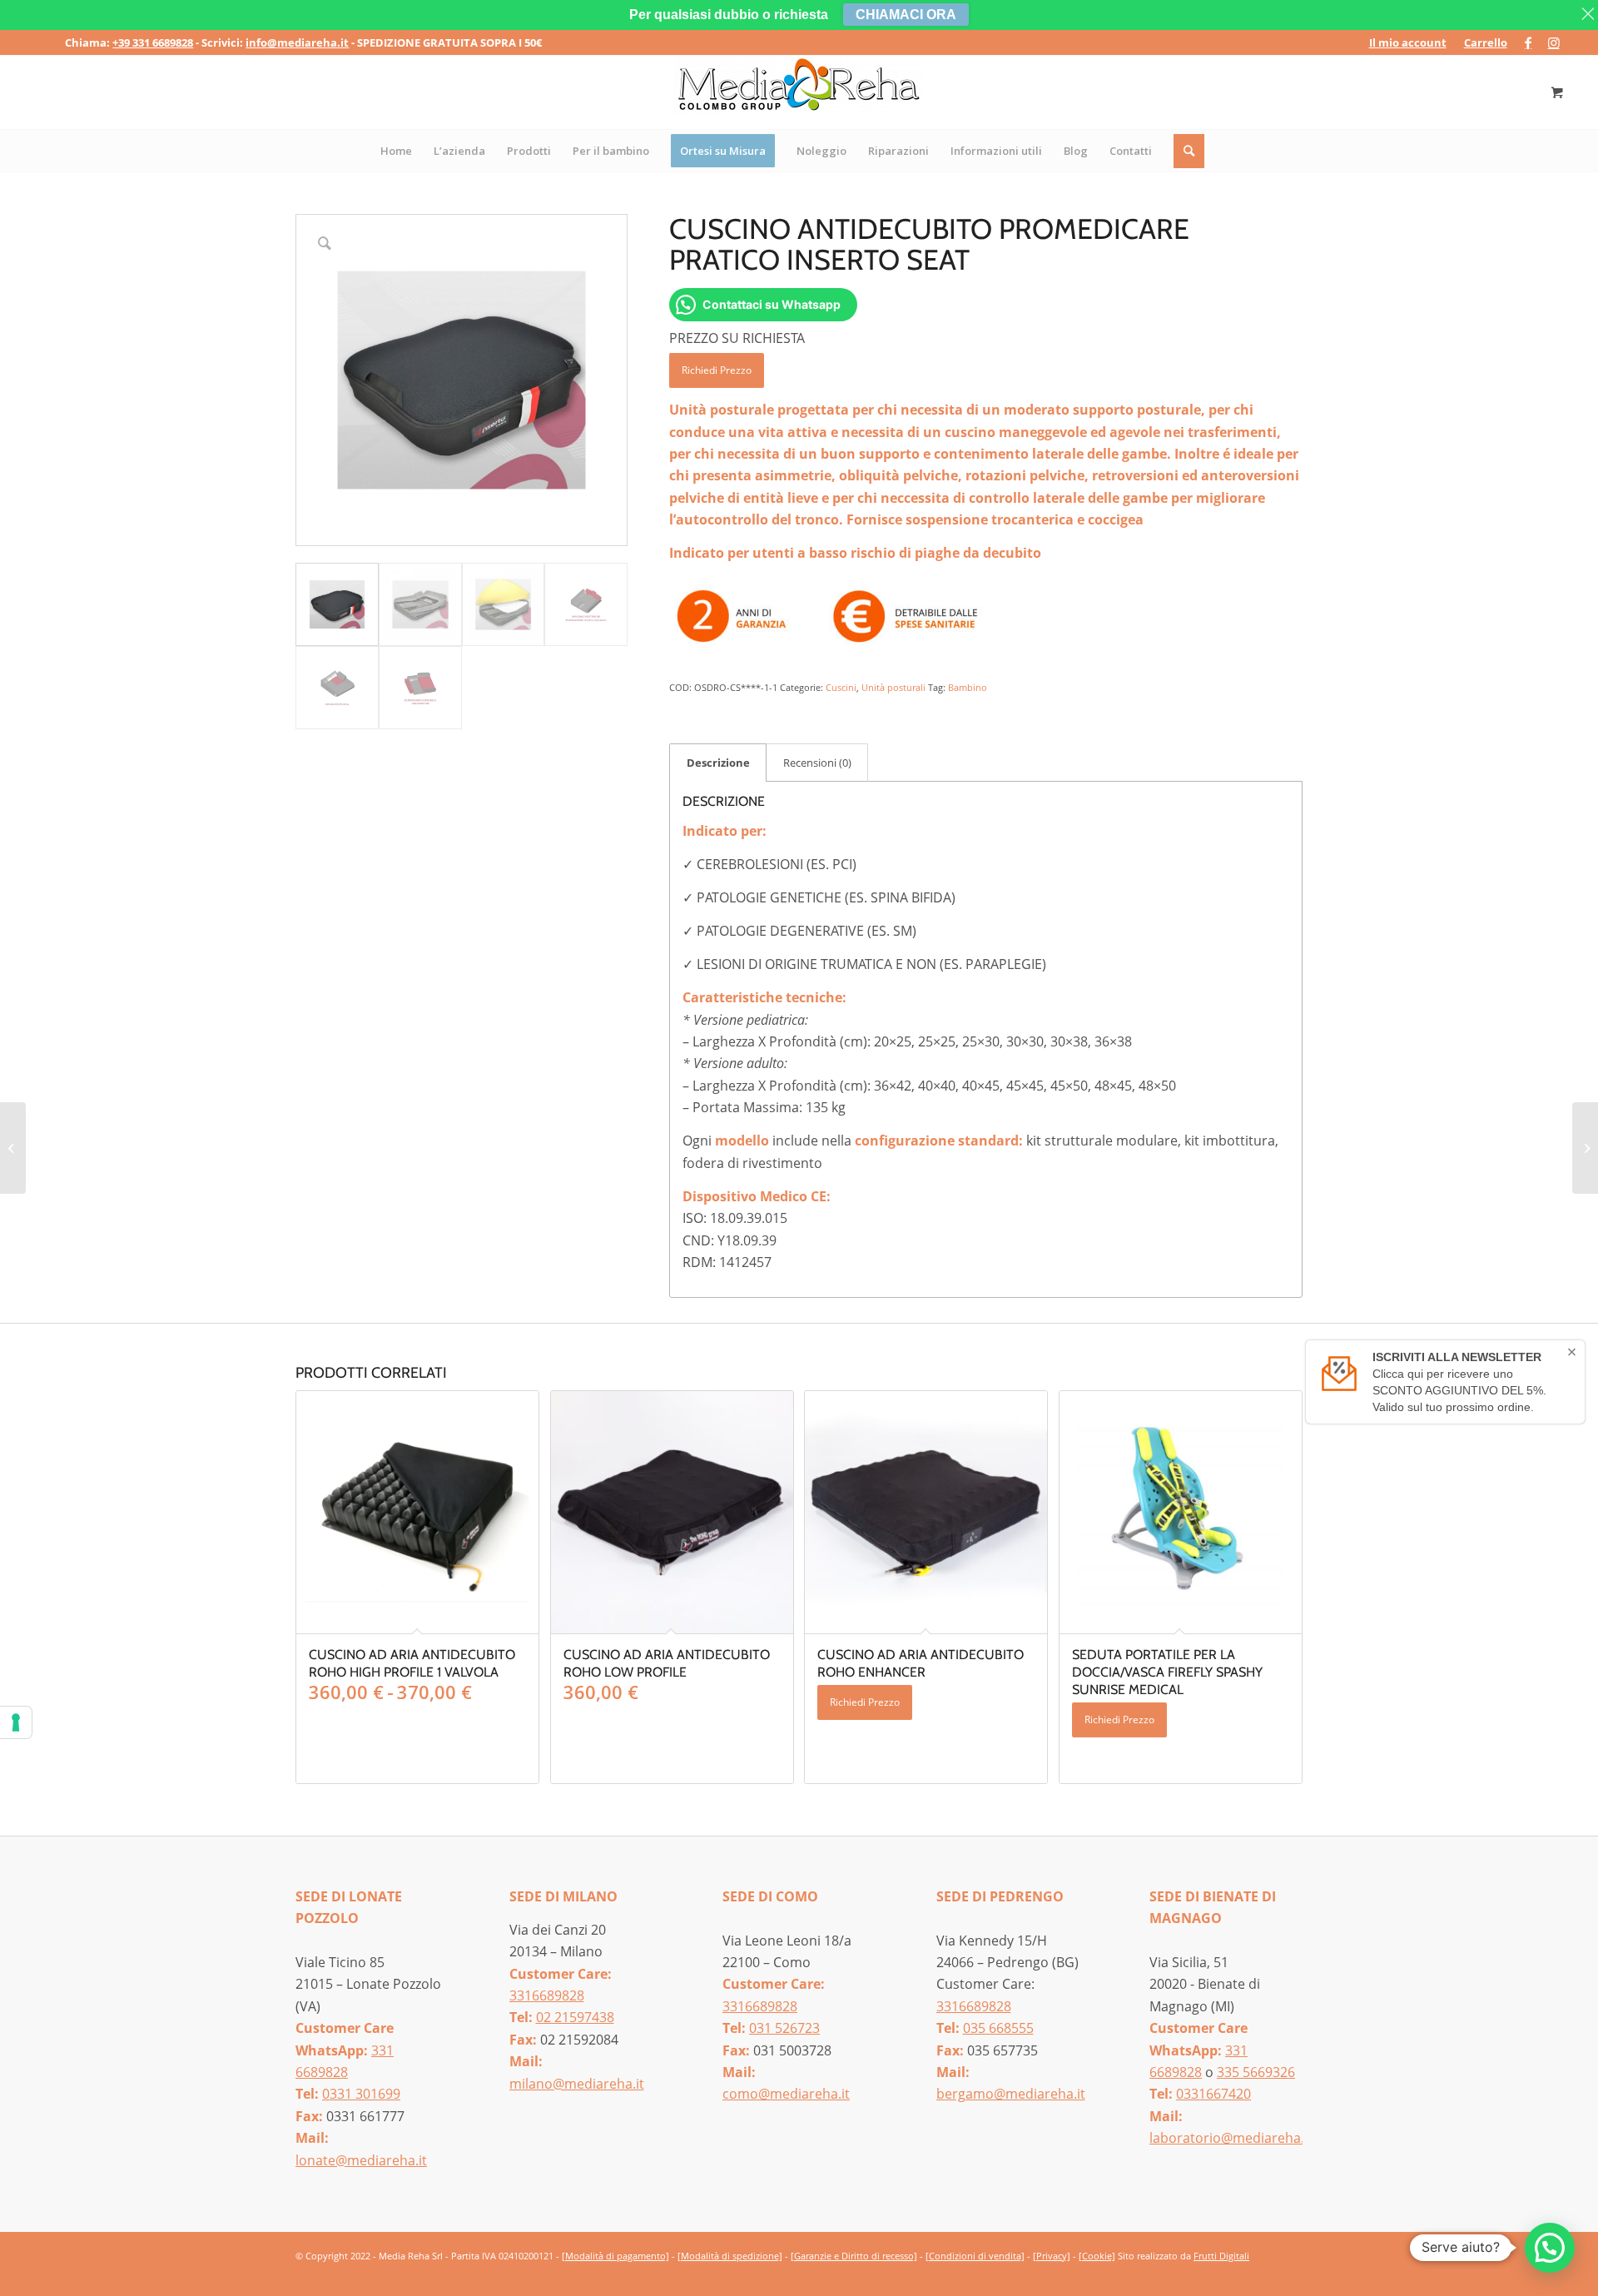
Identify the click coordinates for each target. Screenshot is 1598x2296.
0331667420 (1213, 2094)
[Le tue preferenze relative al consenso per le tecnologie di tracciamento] (16, 1722)
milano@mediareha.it (577, 2084)
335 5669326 (1256, 2072)
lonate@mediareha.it (361, 2160)
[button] (1550, 2248)
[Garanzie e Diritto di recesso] (854, 2256)
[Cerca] (1190, 151)
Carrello (1486, 42)
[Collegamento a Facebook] (1529, 42)
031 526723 (784, 2028)
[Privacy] (1052, 2256)
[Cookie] (1097, 2256)
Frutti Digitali (1221, 2256)
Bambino (968, 687)
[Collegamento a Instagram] (1554, 42)
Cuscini (841, 687)
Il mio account (1408, 42)
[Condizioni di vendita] (975, 2256)
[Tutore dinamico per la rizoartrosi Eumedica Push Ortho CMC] (13, 1148)
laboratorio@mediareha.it (1231, 2138)
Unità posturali (893, 687)
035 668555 (998, 2028)
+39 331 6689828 (153, 42)
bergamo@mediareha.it (1011, 2094)
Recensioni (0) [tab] (817, 763)
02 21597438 (575, 2017)
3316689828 (547, 1995)
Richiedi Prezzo (717, 370)
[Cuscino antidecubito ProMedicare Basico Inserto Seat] (1585, 1148)
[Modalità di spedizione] (730, 2256)
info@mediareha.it (297, 42)
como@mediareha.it (786, 2094)
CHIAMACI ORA (906, 15)
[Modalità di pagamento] (615, 2256)
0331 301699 (361, 2094)
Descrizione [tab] (718, 763)
